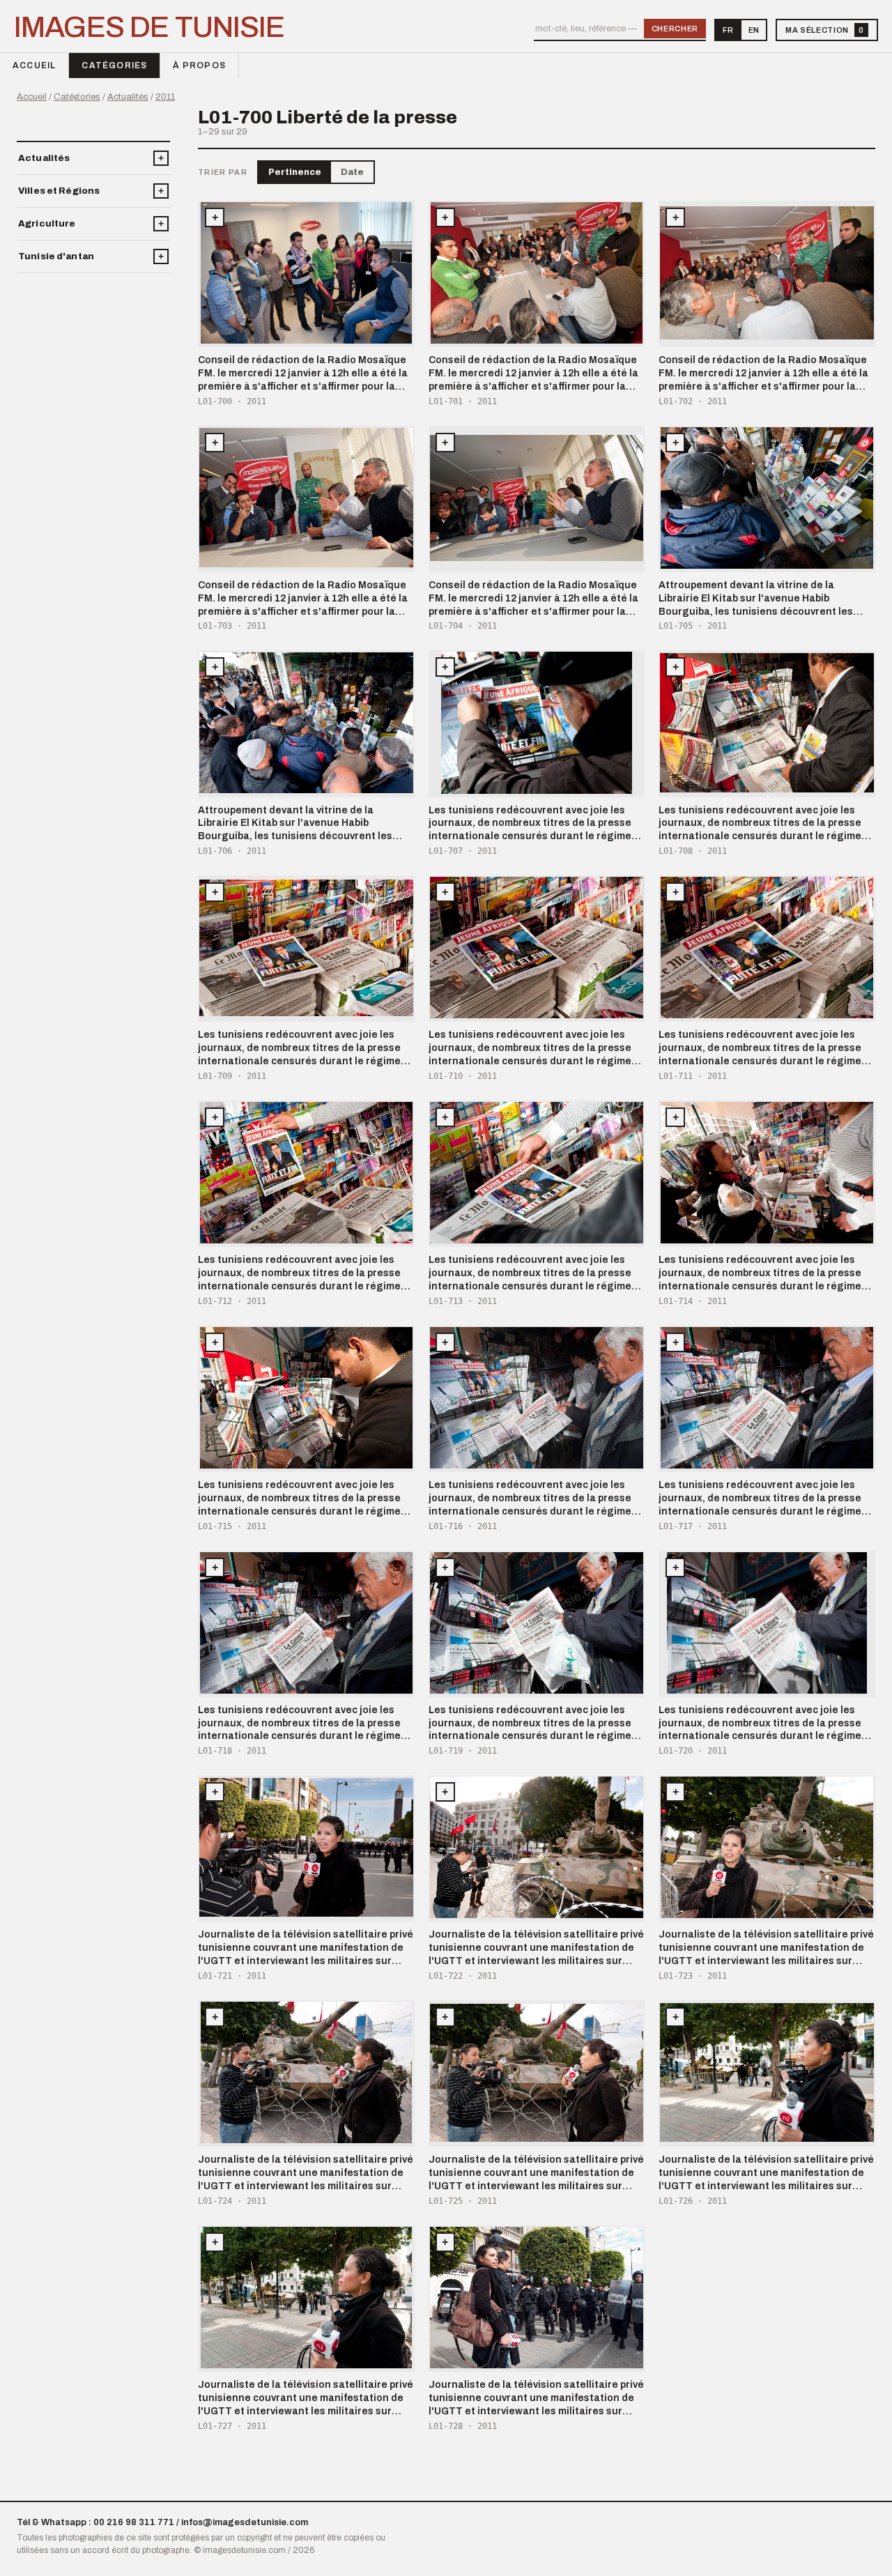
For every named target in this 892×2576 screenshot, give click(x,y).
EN (754, 30)
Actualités (128, 97)
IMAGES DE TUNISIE (149, 28)
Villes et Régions (59, 191)
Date (352, 172)
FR (728, 30)
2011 (165, 97)
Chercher (675, 29)
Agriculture (47, 224)
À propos (199, 66)
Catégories (114, 66)
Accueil (34, 66)
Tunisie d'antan (56, 256)
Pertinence (295, 172)
